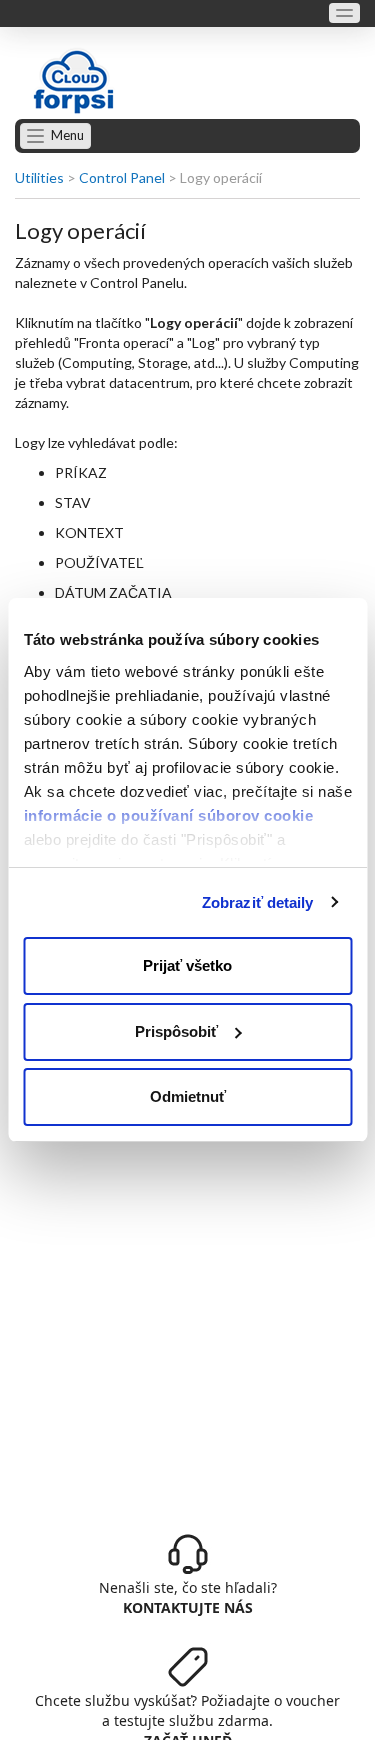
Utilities (39, 177)
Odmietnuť (188, 1096)
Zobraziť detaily (258, 902)
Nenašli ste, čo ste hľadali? (188, 1597)
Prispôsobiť (176, 1031)
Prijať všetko (187, 965)
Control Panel (122, 177)
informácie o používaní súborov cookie (168, 815)
